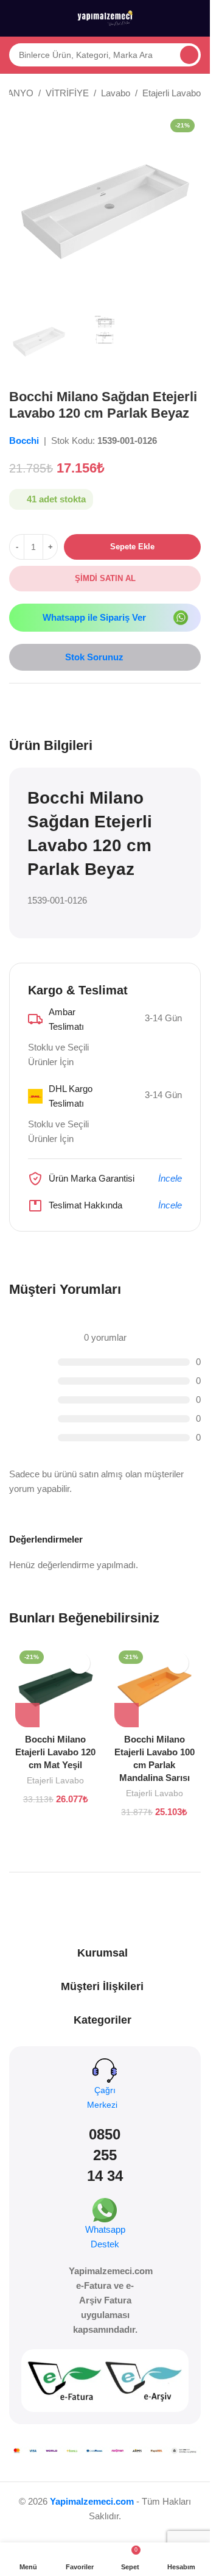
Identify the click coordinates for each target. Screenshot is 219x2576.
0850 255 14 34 (105, 2155)
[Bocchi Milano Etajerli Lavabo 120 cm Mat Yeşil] (56, 1687)
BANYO (17, 93)
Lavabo (116, 93)
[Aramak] (189, 55)
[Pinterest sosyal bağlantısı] (46, 704)
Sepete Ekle (132, 547)
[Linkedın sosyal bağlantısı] (60, 704)
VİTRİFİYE (67, 93)
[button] (27, 1715)
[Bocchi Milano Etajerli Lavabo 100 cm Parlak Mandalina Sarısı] (155, 1687)
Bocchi (25, 441)
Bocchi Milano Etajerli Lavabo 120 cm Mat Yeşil (55, 1752)
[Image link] (181, 617)
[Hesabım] (196, 18)
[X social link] (31, 704)
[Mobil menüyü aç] (14, 18)
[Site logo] (105, 17)
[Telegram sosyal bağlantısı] (75, 704)
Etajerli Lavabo (172, 93)
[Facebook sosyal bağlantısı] (16, 704)
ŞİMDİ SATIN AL (105, 578)
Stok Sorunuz (94, 657)
